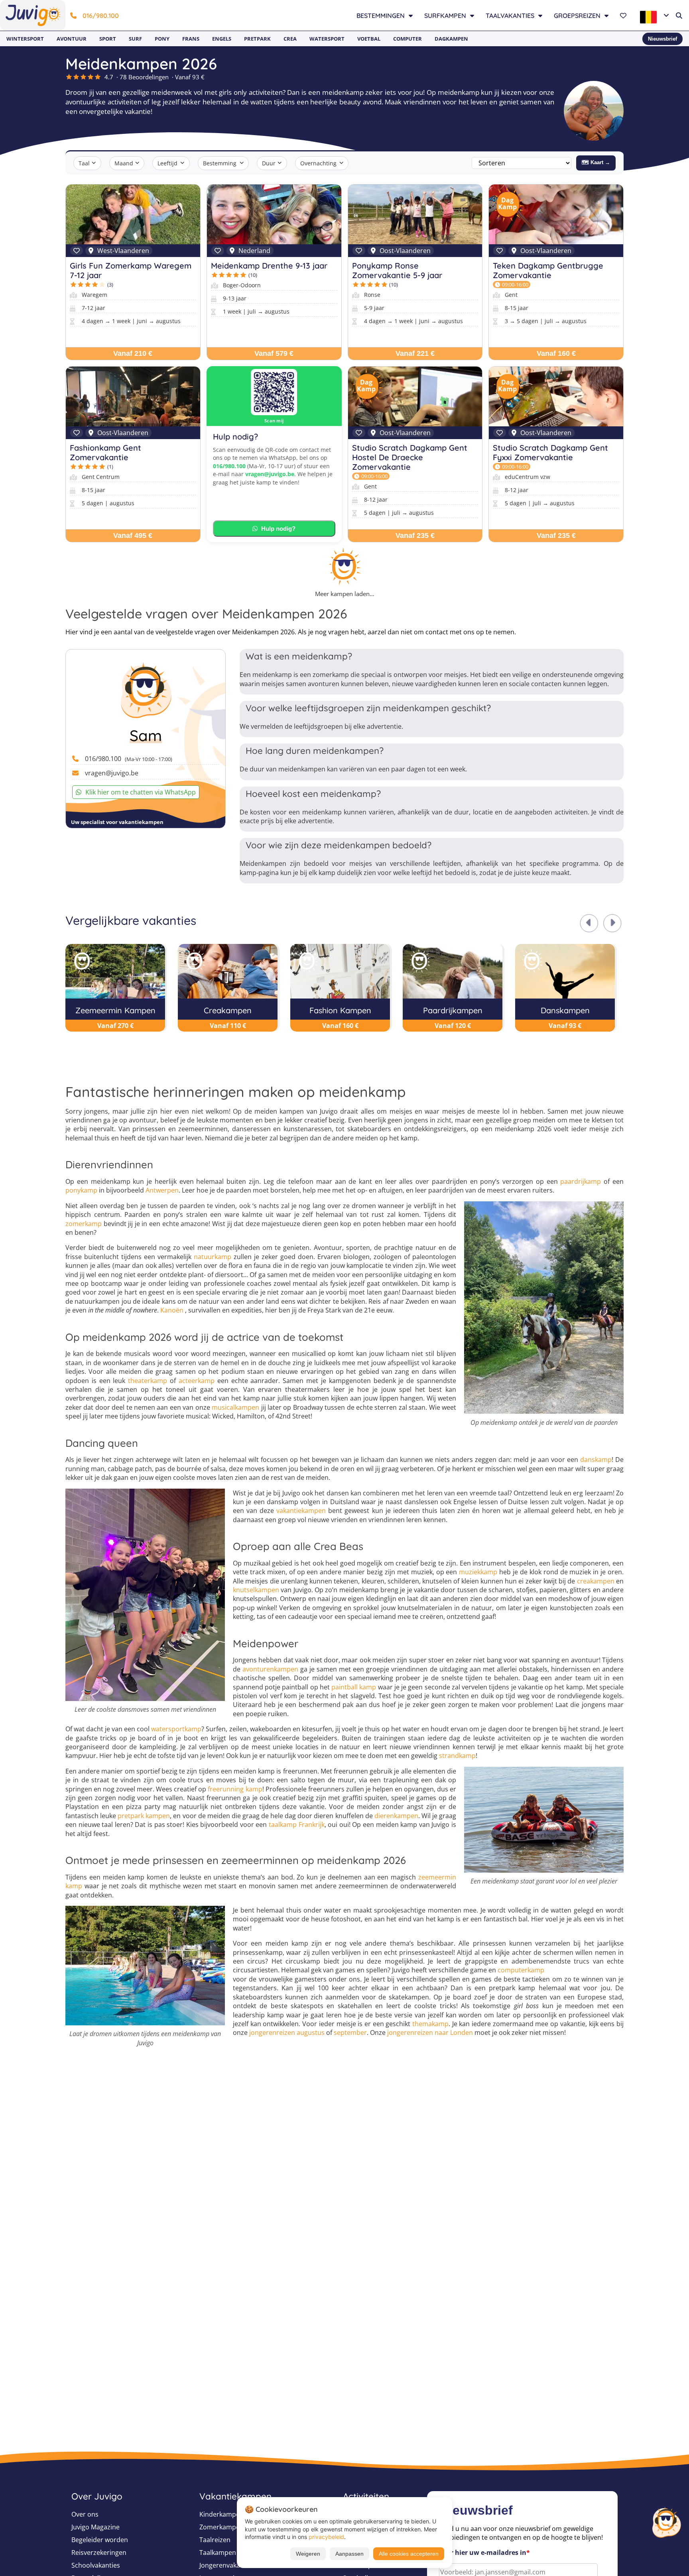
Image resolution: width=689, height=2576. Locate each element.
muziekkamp (478, 1572)
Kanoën (172, 1310)
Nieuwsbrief (662, 39)
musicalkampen (235, 1407)
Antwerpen (162, 1190)
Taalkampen (218, 2552)
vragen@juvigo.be (270, 474)
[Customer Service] (666, 2521)
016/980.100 (101, 16)
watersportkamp (176, 1729)
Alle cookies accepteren (409, 2554)
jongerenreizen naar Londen (430, 2033)
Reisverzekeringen (99, 2552)
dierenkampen (396, 1816)
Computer (407, 39)
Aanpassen (349, 2554)
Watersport (327, 39)
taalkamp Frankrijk (297, 1825)
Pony (162, 39)
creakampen (596, 1581)
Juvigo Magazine (95, 2527)
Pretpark (257, 39)
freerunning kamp (235, 1789)
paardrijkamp (581, 1181)
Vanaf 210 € (133, 353)
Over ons (85, 2514)
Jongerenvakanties (227, 2565)
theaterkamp (148, 1381)
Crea (290, 39)
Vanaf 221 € (415, 353)
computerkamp (521, 1970)
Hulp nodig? (278, 529)
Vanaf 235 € (415, 536)
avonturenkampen (270, 1669)
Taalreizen (215, 2540)
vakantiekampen (301, 1511)
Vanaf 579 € (274, 353)
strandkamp (457, 1756)
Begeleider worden (100, 2540)
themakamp (430, 2024)
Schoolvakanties (96, 2565)
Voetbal (369, 39)
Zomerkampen (221, 2527)
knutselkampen (256, 1590)
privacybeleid (326, 2537)
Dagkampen (451, 39)
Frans (191, 39)
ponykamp (81, 1190)
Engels (222, 39)
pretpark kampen (144, 1816)
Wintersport (25, 39)
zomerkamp (84, 1224)
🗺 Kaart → (596, 162)
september (350, 2033)
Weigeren (308, 2554)
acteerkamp (197, 1381)
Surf (135, 39)
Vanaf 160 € (556, 353)
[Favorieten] (624, 16)
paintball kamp (354, 1687)
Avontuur (72, 39)
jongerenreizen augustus (287, 2033)
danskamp (596, 1460)
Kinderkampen (221, 2514)
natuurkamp (213, 1257)
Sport (108, 39)
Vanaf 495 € (133, 536)
